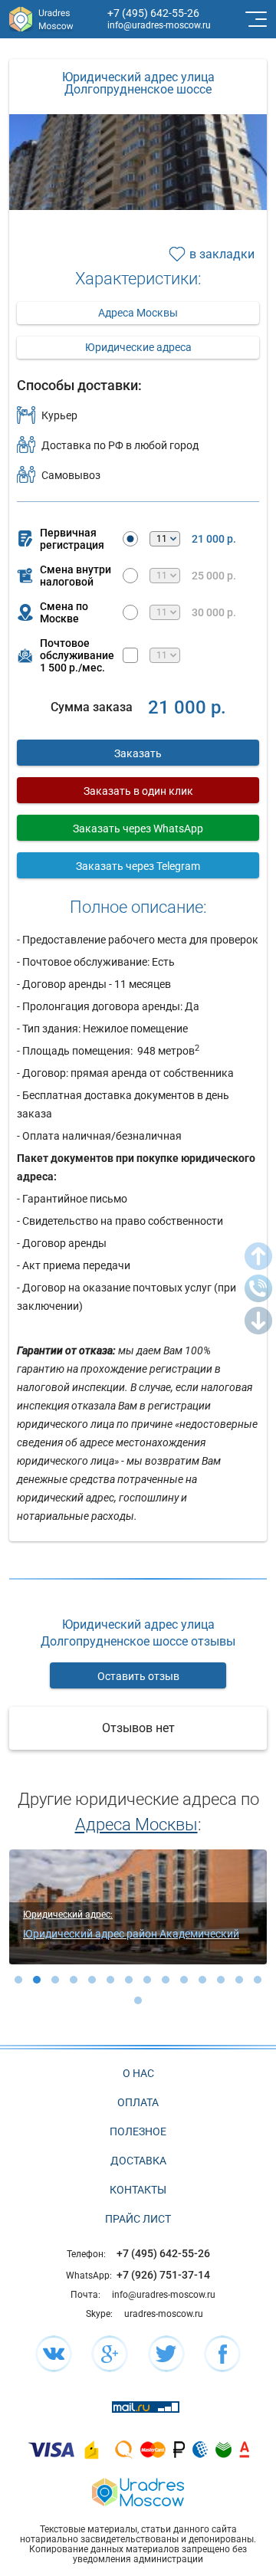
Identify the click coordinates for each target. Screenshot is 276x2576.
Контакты (138, 2190)
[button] (18, 1980)
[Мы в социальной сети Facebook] (222, 2354)
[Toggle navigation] (255, 19)
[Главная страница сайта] (138, 2491)
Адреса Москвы (138, 313)
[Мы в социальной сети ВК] (54, 2354)
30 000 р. (214, 612)
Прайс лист (138, 2219)
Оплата (138, 2102)
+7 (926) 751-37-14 (163, 2275)
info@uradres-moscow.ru (159, 25)
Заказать (138, 753)
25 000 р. (214, 576)
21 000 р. (214, 539)
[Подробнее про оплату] (51, 2449)
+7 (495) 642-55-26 (153, 13)
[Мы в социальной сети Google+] (110, 2354)
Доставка (138, 2161)
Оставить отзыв (138, 1676)
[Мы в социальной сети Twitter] (166, 2354)
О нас (138, 2073)
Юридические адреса (138, 347)
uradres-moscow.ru (164, 2314)
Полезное (138, 2131)
